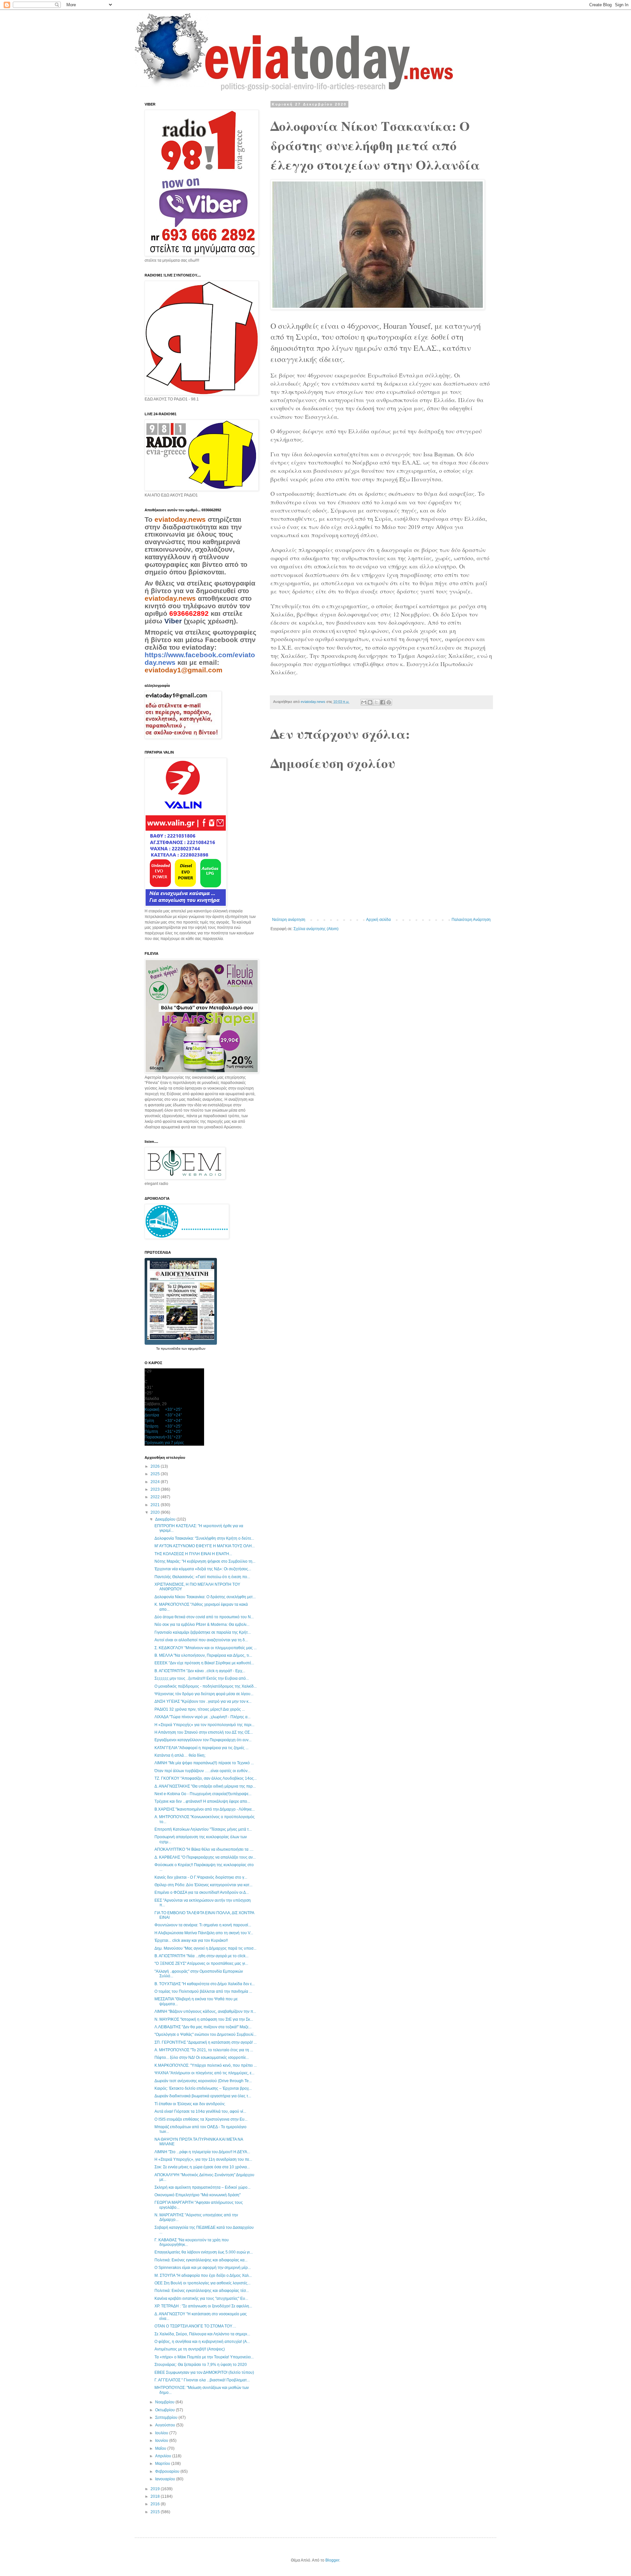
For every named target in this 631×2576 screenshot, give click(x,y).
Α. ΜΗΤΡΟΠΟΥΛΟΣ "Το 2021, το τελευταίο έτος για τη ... (204, 2050)
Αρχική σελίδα (378, 920)
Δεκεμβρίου (166, 1519)
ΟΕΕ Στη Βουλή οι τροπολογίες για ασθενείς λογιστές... (202, 2283)
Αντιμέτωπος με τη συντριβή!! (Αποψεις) (190, 2349)
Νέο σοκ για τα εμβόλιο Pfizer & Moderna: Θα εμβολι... (202, 1625)
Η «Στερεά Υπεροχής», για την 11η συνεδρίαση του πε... (203, 2159)
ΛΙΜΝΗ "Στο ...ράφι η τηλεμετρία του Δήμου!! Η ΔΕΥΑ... (202, 2152)
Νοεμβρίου (165, 2402)
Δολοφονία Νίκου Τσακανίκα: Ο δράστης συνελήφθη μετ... (205, 1597)
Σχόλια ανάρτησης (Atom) (316, 929)
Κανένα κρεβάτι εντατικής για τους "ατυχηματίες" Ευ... (201, 2299)
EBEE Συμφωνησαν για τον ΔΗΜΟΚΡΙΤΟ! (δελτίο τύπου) (204, 2372)
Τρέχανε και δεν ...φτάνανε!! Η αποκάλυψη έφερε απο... (202, 1801)
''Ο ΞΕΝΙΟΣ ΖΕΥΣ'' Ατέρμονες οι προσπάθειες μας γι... (201, 1963)
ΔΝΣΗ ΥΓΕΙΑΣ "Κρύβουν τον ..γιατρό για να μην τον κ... (203, 1701)
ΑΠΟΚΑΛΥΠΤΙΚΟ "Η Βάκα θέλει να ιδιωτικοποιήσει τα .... (204, 1849)
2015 (156, 2512)
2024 (156, 1482)
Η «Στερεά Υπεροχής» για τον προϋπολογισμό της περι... (204, 1725)
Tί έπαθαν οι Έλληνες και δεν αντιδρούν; (190, 2104)
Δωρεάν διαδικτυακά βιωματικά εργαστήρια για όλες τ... (203, 2096)
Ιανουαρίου (166, 2479)
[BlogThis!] (370, 702)
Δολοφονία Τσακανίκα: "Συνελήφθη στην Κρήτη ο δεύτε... (204, 1538)
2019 (156, 2489)
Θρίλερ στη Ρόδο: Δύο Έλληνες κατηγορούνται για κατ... (203, 1885)
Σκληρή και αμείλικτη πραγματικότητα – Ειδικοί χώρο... (202, 2187)
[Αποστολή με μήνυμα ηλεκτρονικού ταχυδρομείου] (364, 702)
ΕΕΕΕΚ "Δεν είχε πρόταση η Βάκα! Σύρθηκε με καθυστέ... (204, 1663)
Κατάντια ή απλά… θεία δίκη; (180, 1755)
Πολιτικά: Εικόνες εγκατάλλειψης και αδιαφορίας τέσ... (202, 2291)
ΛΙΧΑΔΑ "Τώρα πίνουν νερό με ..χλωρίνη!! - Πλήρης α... (202, 1717)
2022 (156, 1497)
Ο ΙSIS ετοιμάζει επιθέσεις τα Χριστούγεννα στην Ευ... (201, 2119)
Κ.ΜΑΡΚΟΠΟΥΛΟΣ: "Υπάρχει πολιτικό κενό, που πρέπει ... (206, 2065)
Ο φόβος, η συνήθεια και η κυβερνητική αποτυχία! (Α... (202, 2342)
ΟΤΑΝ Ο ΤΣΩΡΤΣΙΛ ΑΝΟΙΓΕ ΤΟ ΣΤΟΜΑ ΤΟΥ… (195, 2326)
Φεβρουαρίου (168, 2471)
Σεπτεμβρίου (167, 2418)
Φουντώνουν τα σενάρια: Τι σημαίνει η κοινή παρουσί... (203, 1925)
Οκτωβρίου (165, 2410)
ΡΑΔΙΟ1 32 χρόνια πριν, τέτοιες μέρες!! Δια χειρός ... (200, 1709)
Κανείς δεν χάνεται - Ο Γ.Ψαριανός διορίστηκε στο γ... (201, 1877)
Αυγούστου (166, 2425)
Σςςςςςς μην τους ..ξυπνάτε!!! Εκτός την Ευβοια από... (202, 1678)
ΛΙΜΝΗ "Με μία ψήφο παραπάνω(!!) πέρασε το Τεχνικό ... (204, 1763)
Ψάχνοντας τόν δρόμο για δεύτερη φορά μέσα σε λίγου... (204, 1694)
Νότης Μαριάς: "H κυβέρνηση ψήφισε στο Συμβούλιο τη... (205, 1561)
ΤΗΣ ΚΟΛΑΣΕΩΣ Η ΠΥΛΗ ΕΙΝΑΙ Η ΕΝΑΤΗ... (193, 1554)
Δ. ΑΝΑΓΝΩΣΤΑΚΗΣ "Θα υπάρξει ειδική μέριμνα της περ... (205, 1786)
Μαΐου (161, 2448)
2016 (156, 2504)
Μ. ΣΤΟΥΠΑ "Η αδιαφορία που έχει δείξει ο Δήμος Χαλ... (203, 2275)
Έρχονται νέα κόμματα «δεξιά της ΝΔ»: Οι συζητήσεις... (203, 1569)
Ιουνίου (162, 2441)
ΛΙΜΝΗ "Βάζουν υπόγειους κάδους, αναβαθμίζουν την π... (205, 2011)
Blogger (332, 2560)
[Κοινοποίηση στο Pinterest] (389, 702)
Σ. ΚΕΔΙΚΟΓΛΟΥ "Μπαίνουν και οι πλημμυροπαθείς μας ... (206, 1648)
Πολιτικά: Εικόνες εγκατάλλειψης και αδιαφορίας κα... (201, 2260)
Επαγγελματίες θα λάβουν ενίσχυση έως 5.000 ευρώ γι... (204, 2252)
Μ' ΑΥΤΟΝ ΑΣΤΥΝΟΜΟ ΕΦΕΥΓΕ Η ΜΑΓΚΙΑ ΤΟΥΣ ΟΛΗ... (205, 1546)
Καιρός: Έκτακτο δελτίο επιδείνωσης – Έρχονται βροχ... (203, 2088)
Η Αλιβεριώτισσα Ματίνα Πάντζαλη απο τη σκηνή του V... (204, 1933)
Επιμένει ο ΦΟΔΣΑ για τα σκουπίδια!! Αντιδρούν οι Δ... (202, 1892)
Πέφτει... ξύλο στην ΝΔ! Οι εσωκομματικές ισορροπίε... (202, 2058)
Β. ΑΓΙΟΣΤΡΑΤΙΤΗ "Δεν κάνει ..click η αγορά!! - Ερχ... (200, 1671)
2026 (156, 1466)
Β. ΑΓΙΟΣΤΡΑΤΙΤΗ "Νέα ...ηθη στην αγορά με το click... (201, 1956)
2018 (156, 2496)
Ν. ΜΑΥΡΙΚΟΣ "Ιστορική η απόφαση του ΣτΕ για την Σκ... (204, 2019)
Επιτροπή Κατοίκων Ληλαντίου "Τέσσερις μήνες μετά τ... (203, 1829)
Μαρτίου (163, 2464)
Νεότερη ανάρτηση (289, 920)
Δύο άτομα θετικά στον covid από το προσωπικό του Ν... (204, 1617)
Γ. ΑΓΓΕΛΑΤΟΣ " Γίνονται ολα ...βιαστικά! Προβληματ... (202, 2380)
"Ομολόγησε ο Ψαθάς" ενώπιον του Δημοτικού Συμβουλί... (205, 2034)
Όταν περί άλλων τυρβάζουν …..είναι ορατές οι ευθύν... (202, 1771)
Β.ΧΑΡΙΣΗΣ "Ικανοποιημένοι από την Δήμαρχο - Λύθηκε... (205, 1809)
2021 (156, 1505)
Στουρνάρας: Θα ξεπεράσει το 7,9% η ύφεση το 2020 (201, 2365)
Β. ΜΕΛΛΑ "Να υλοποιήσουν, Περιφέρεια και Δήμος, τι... (203, 1655)
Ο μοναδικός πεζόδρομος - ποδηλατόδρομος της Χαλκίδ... (206, 1686)
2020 (156, 1512)
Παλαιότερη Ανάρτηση (471, 920)
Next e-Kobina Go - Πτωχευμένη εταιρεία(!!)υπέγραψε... (203, 1794)
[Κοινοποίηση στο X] (376, 702)
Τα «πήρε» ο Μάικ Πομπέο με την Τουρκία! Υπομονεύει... (204, 2357)
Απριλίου (164, 2456)
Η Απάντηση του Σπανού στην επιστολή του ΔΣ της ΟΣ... (204, 1732)
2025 (156, 1474)
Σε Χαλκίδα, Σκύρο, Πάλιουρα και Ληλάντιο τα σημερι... (202, 2334)
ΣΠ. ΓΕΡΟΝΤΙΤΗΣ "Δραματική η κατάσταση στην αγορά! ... (206, 2042)
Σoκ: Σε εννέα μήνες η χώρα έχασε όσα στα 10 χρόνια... (202, 2167)
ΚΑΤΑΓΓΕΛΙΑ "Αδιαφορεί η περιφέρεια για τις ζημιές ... (201, 1748)
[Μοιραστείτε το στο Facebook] (383, 702)
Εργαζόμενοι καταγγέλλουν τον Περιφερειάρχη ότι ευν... (203, 1740)
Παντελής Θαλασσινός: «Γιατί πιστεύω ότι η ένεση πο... (202, 1577)
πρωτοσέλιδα (171, 1348)
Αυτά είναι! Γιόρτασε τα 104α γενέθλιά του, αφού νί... (200, 2111)
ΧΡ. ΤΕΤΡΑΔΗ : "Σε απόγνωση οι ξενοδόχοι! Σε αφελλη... (203, 2306)
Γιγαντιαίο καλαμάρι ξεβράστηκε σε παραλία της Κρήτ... (203, 1632)
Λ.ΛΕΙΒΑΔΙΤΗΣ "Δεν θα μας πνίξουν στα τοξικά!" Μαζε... (203, 2027)
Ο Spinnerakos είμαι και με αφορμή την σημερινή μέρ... (203, 2268)
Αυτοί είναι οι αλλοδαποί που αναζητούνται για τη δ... (201, 1640)
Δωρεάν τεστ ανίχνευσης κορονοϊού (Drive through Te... (203, 2081)
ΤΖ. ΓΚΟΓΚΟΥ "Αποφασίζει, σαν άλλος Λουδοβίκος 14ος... (206, 1778)
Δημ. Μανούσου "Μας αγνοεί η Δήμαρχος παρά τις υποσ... (205, 1948)
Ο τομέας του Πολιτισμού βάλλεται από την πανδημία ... (203, 1991)
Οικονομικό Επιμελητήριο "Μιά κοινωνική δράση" (198, 2195)
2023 (156, 1489)
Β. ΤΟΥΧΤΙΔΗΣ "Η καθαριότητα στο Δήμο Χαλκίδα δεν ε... (205, 1984)
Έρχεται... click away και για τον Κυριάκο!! (191, 1940)
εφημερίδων (197, 1348)
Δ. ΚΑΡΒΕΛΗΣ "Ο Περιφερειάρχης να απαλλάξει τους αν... (205, 1857)
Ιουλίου (162, 2433)
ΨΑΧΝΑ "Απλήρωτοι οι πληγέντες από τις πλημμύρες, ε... (204, 2073)
